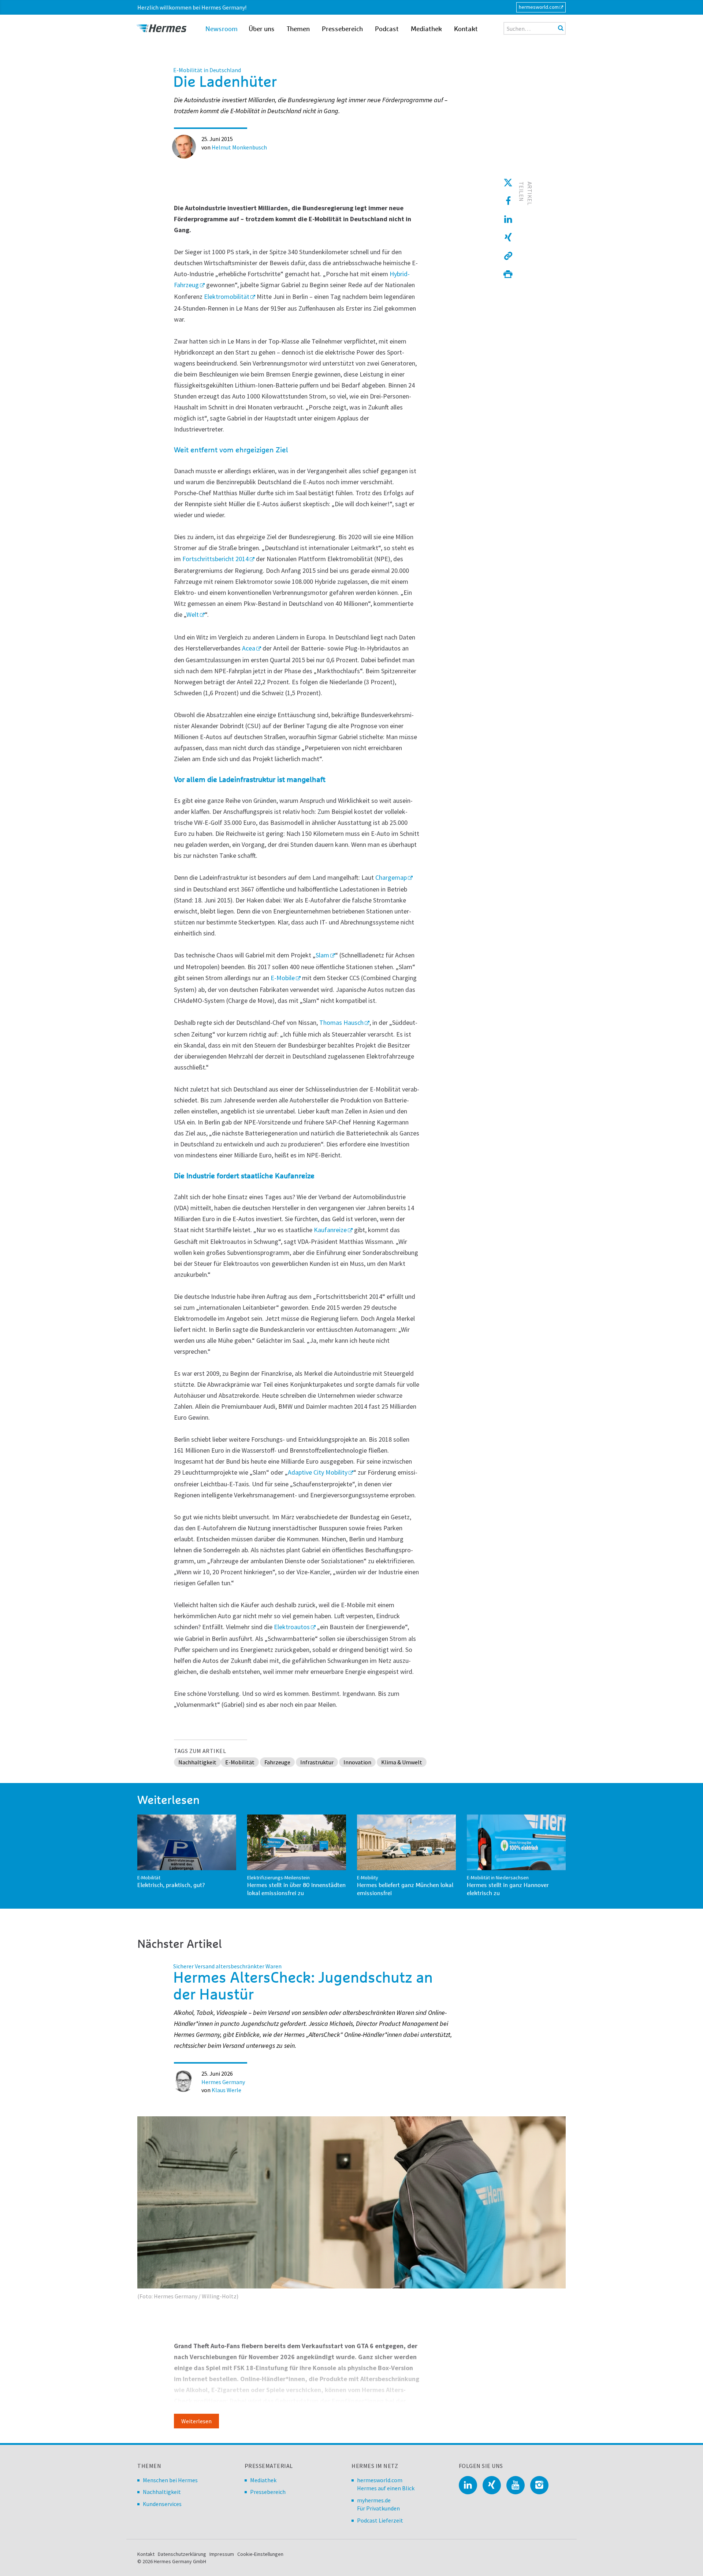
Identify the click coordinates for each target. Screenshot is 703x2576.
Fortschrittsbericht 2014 (215, 559)
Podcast (387, 29)
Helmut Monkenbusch (239, 147)
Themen (298, 29)
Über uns (262, 29)
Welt (193, 614)
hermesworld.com (539, 7)
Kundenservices (162, 2504)
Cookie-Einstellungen (260, 2554)
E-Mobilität (240, 1762)
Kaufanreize (330, 1230)
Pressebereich (342, 29)
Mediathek (426, 29)
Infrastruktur (317, 1762)
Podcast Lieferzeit (380, 2520)
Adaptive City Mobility (318, 1472)
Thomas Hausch (341, 1022)
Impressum (222, 2554)
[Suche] (561, 28)
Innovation (357, 1762)
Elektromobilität (227, 296)
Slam (322, 955)
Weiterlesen (196, 2421)
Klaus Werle (226, 2090)
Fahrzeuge (277, 1762)
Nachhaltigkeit (197, 1762)
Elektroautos (292, 1627)
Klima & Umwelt (402, 1762)
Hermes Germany (223, 2082)
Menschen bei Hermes (170, 2480)
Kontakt (466, 29)
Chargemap (391, 877)
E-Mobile (283, 978)
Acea (249, 648)
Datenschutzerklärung (182, 2554)
